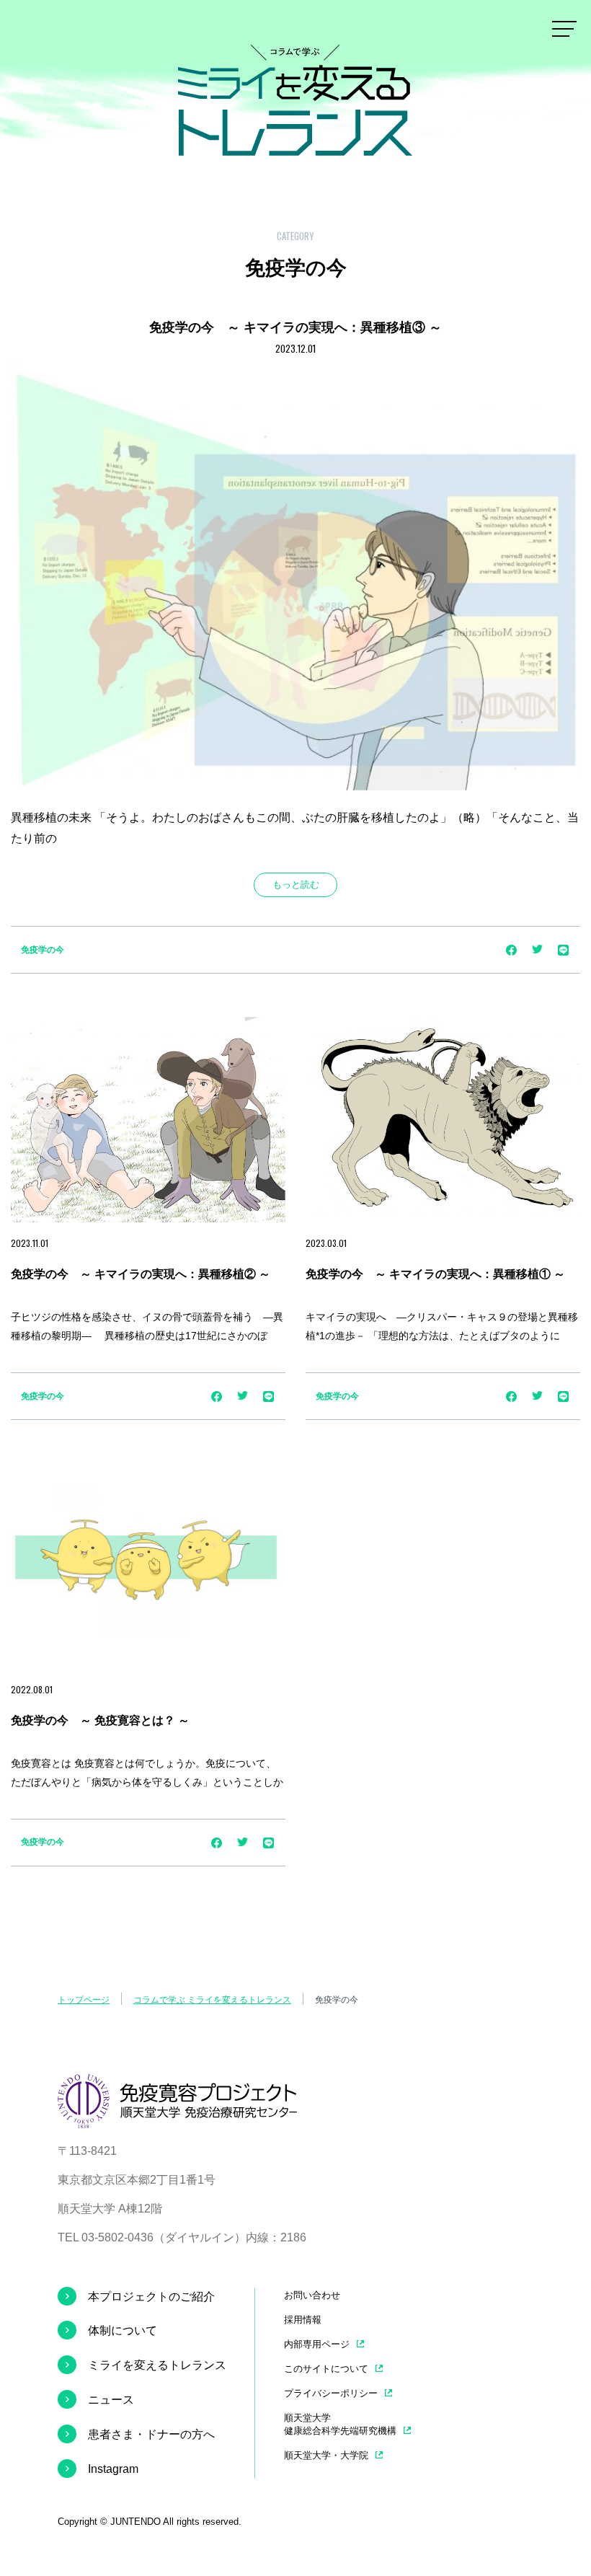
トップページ (84, 2000)
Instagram (113, 2469)
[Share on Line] (563, 955)
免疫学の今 (43, 950)
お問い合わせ (312, 2295)
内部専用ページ (317, 2344)
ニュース (111, 2400)
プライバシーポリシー (331, 2393)
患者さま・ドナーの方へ (151, 2434)
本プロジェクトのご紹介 (151, 2297)
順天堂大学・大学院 (326, 2455)
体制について (123, 2330)
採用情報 (303, 2320)
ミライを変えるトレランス (157, 2365)
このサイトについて (326, 2369)
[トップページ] (177, 2117)
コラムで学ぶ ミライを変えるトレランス (212, 2000)
